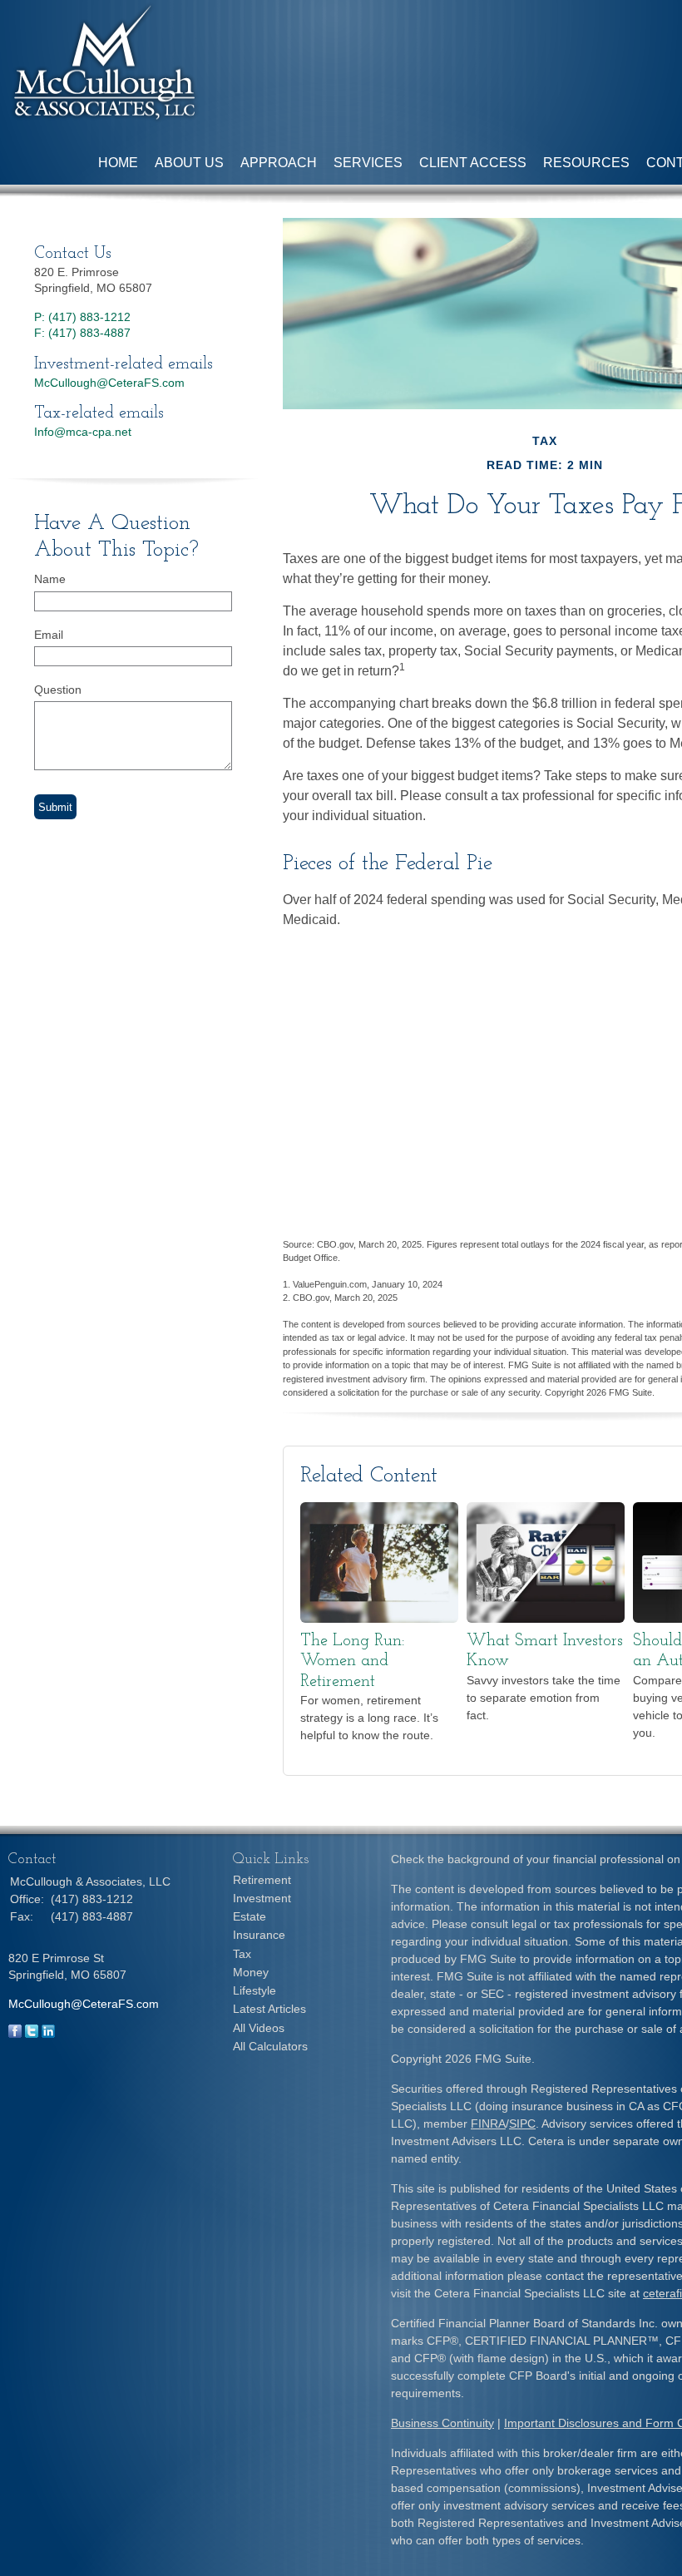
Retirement (262, 1880)
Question (58, 690)
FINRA (488, 2124)
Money (251, 1972)
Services (368, 163)
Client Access (473, 163)
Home (118, 163)
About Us (189, 163)
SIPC (522, 2124)
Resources (586, 163)
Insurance (259, 1935)
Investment (262, 1898)
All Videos (259, 2028)
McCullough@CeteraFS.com (109, 383)
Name (50, 579)
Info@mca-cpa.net (83, 432)
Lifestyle (255, 1990)
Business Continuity (442, 2423)
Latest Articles (269, 2009)
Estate (250, 1916)
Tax (242, 1954)
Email (49, 635)
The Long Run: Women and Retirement (353, 1661)
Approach (279, 163)
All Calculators (270, 2046)
